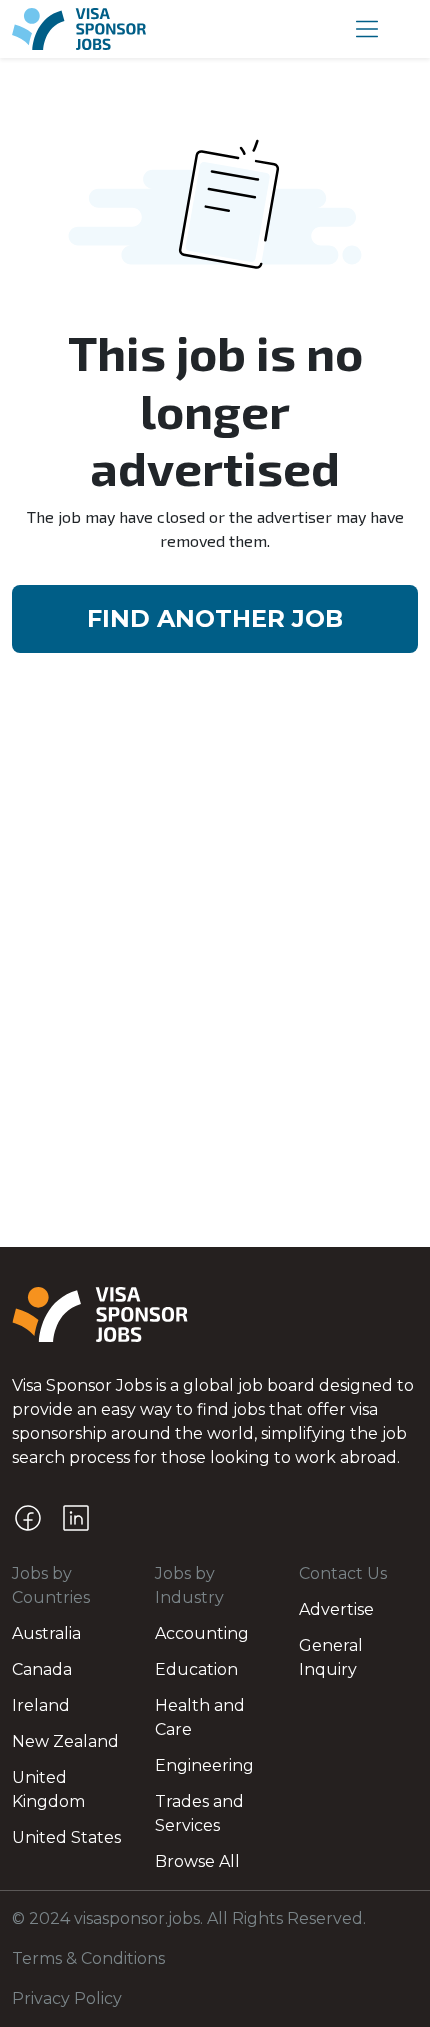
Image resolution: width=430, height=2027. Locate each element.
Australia (46, 1633)
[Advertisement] (215, 1022)
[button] (367, 29)
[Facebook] (28, 1518)
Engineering (204, 1765)
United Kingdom (48, 1789)
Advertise (336, 1609)
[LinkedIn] (76, 1518)
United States (66, 1837)
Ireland (41, 1705)
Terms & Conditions (88, 1958)
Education (196, 1669)
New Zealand (65, 1741)
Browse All (197, 1861)
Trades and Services (199, 1813)
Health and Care (200, 1717)
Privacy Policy (67, 1998)
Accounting (202, 1633)
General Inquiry (331, 1657)
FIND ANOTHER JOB (215, 618)
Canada (42, 1669)
